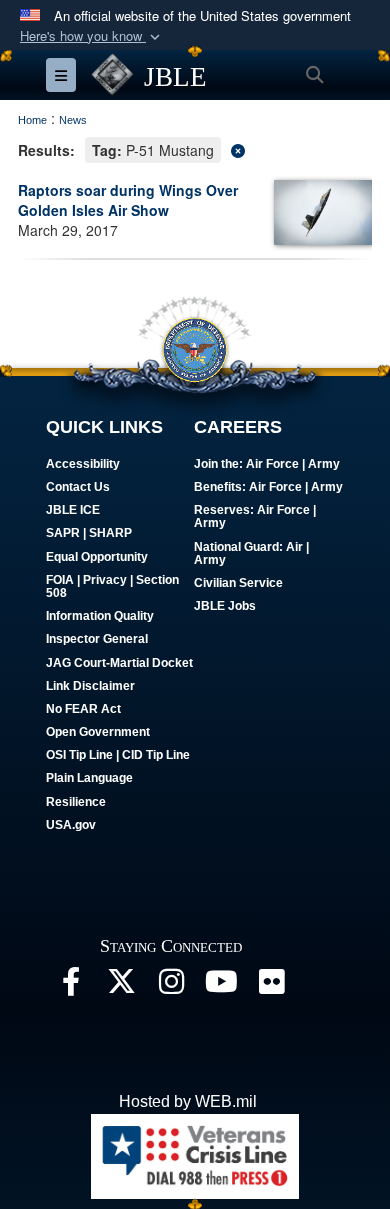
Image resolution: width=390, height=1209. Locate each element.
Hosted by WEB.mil (188, 1101)
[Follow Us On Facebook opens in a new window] (71, 986)
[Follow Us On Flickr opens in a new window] (271, 986)
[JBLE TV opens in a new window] (221, 986)
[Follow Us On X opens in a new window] (121, 986)
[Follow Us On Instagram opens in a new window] (171, 986)
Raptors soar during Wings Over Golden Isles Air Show (128, 200)
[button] (92, 36)
